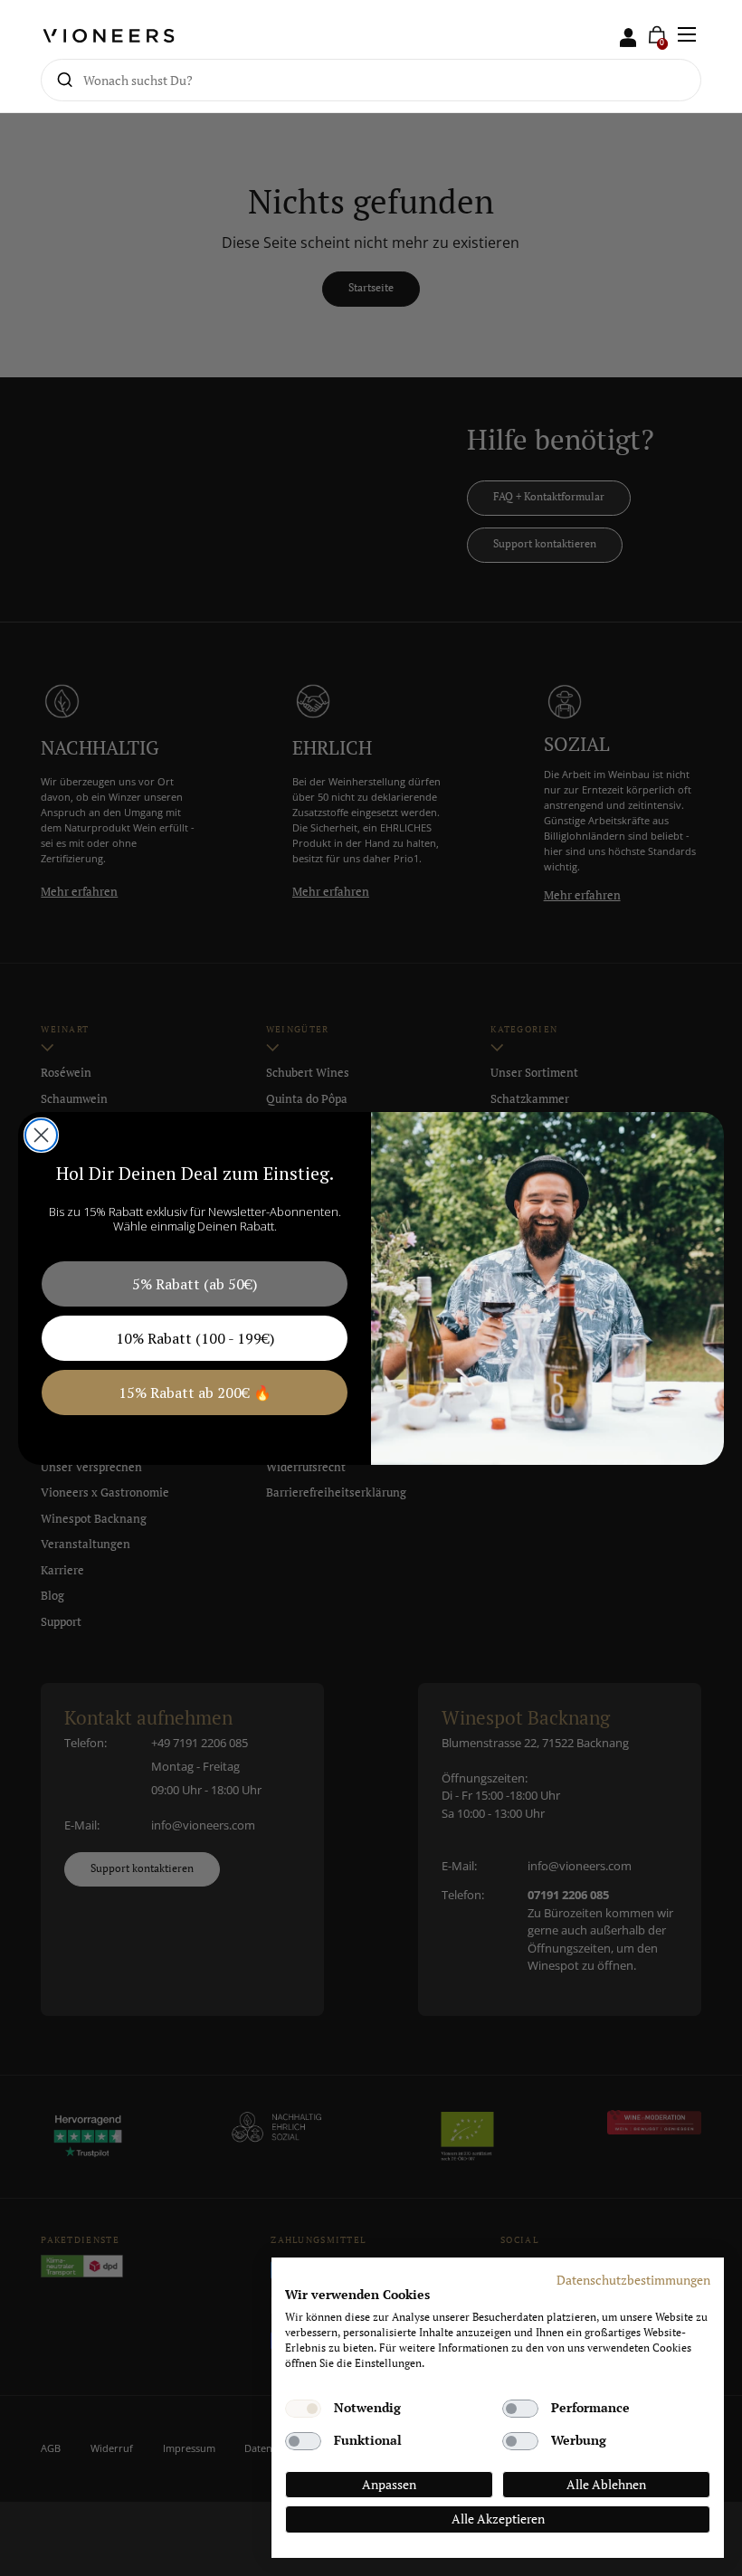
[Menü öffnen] (686, 34)
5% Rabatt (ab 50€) (195, 1284)
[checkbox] (303, 2409)
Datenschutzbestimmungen (633, 2280)
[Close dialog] (41, 1135)
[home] (114, 35)
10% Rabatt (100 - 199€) (195, 1338)
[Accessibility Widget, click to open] (713, 1288)
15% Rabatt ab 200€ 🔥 (195, 1393)
